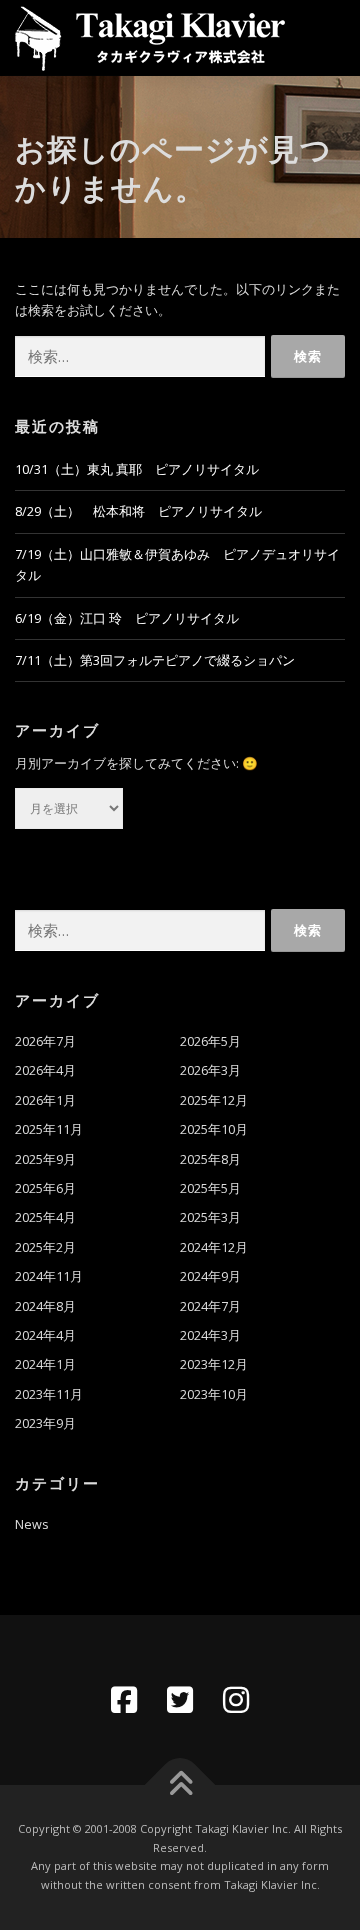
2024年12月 (214, 1247)
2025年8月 (210, 1159)
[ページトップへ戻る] (180, 1785)
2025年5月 (210, 1188)
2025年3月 (210, 1217)
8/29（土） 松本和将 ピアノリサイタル (138, 511)
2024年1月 (45, 1364)
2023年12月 (214, 1364)
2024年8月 (45, 1306)
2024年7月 (210, 1306)
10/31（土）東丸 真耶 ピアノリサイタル (137, 469)
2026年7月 (45, 1041)
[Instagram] (236, 1700)
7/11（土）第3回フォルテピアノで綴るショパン (155, 660)
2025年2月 (45, 1247)
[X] (180, 1700)
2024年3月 (210, 1335)
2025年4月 (45, 1217)
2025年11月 (49, 1129)
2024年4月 (45, 1335)
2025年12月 (214, 1100)
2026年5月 (210, 1041)
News (32, 1524)
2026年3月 (210, 1070)
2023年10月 (214, 1394)
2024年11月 (49, 1276)
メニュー (327, 37)
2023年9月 (45, 1423)
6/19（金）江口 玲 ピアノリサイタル (127, 618)
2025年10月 (214, 1129)
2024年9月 (210, 1276)
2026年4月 (45, 1070)
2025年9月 (45, 1159)
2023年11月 (49, 1394)
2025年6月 (45, 1188)
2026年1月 (45, 1100)
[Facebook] (124, 1700)
